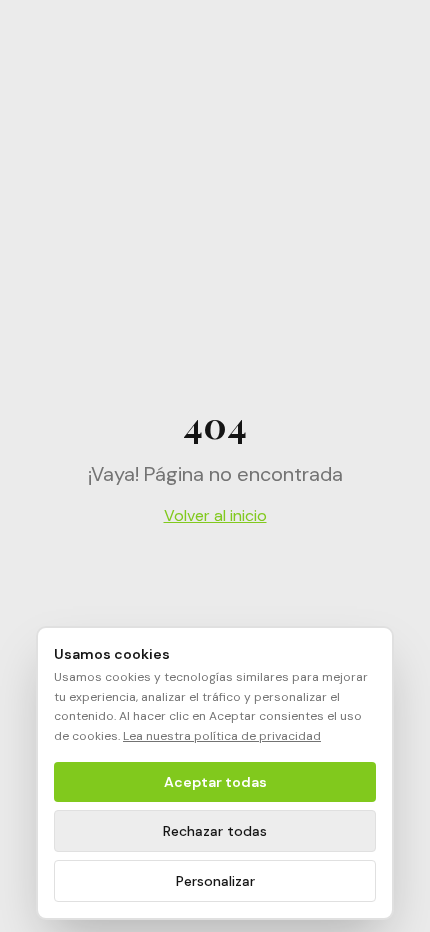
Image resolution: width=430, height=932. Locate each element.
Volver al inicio (215, 515)
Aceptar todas (215, 782)
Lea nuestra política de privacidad (222, 736)
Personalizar (215, 881)
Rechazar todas (215, 831)
